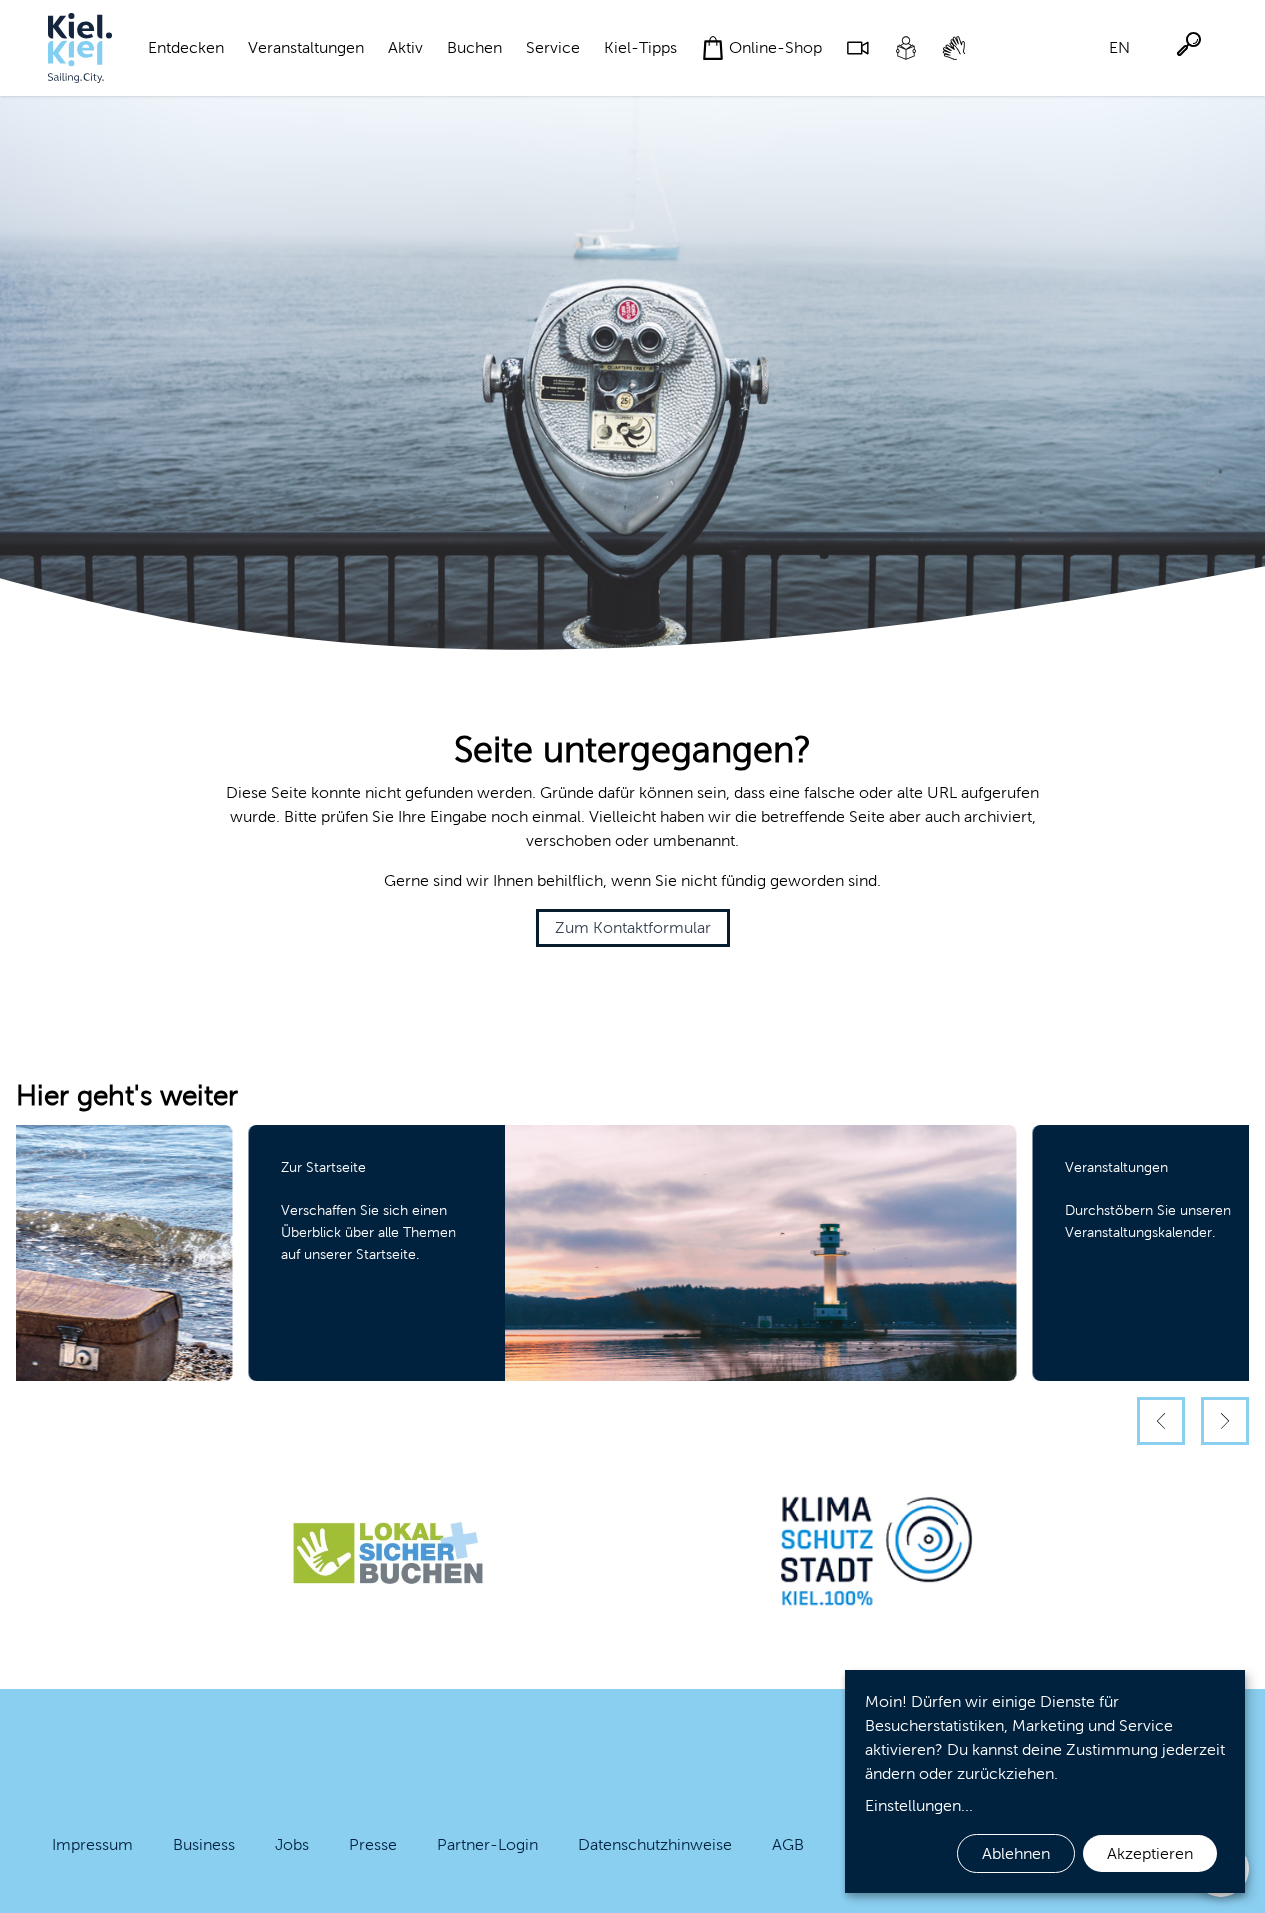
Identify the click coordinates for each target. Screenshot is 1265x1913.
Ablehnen (1016, 1853)
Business (204, 1844)
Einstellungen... (919, 1805)
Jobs (292, 1844)
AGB (788, 1844)
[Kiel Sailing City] (80, 48)
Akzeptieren (1150, 1853)
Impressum (92, 1844)
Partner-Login (487, 1844)
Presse (373, 1844)
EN (1119, 47)
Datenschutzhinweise (655, 1844)
